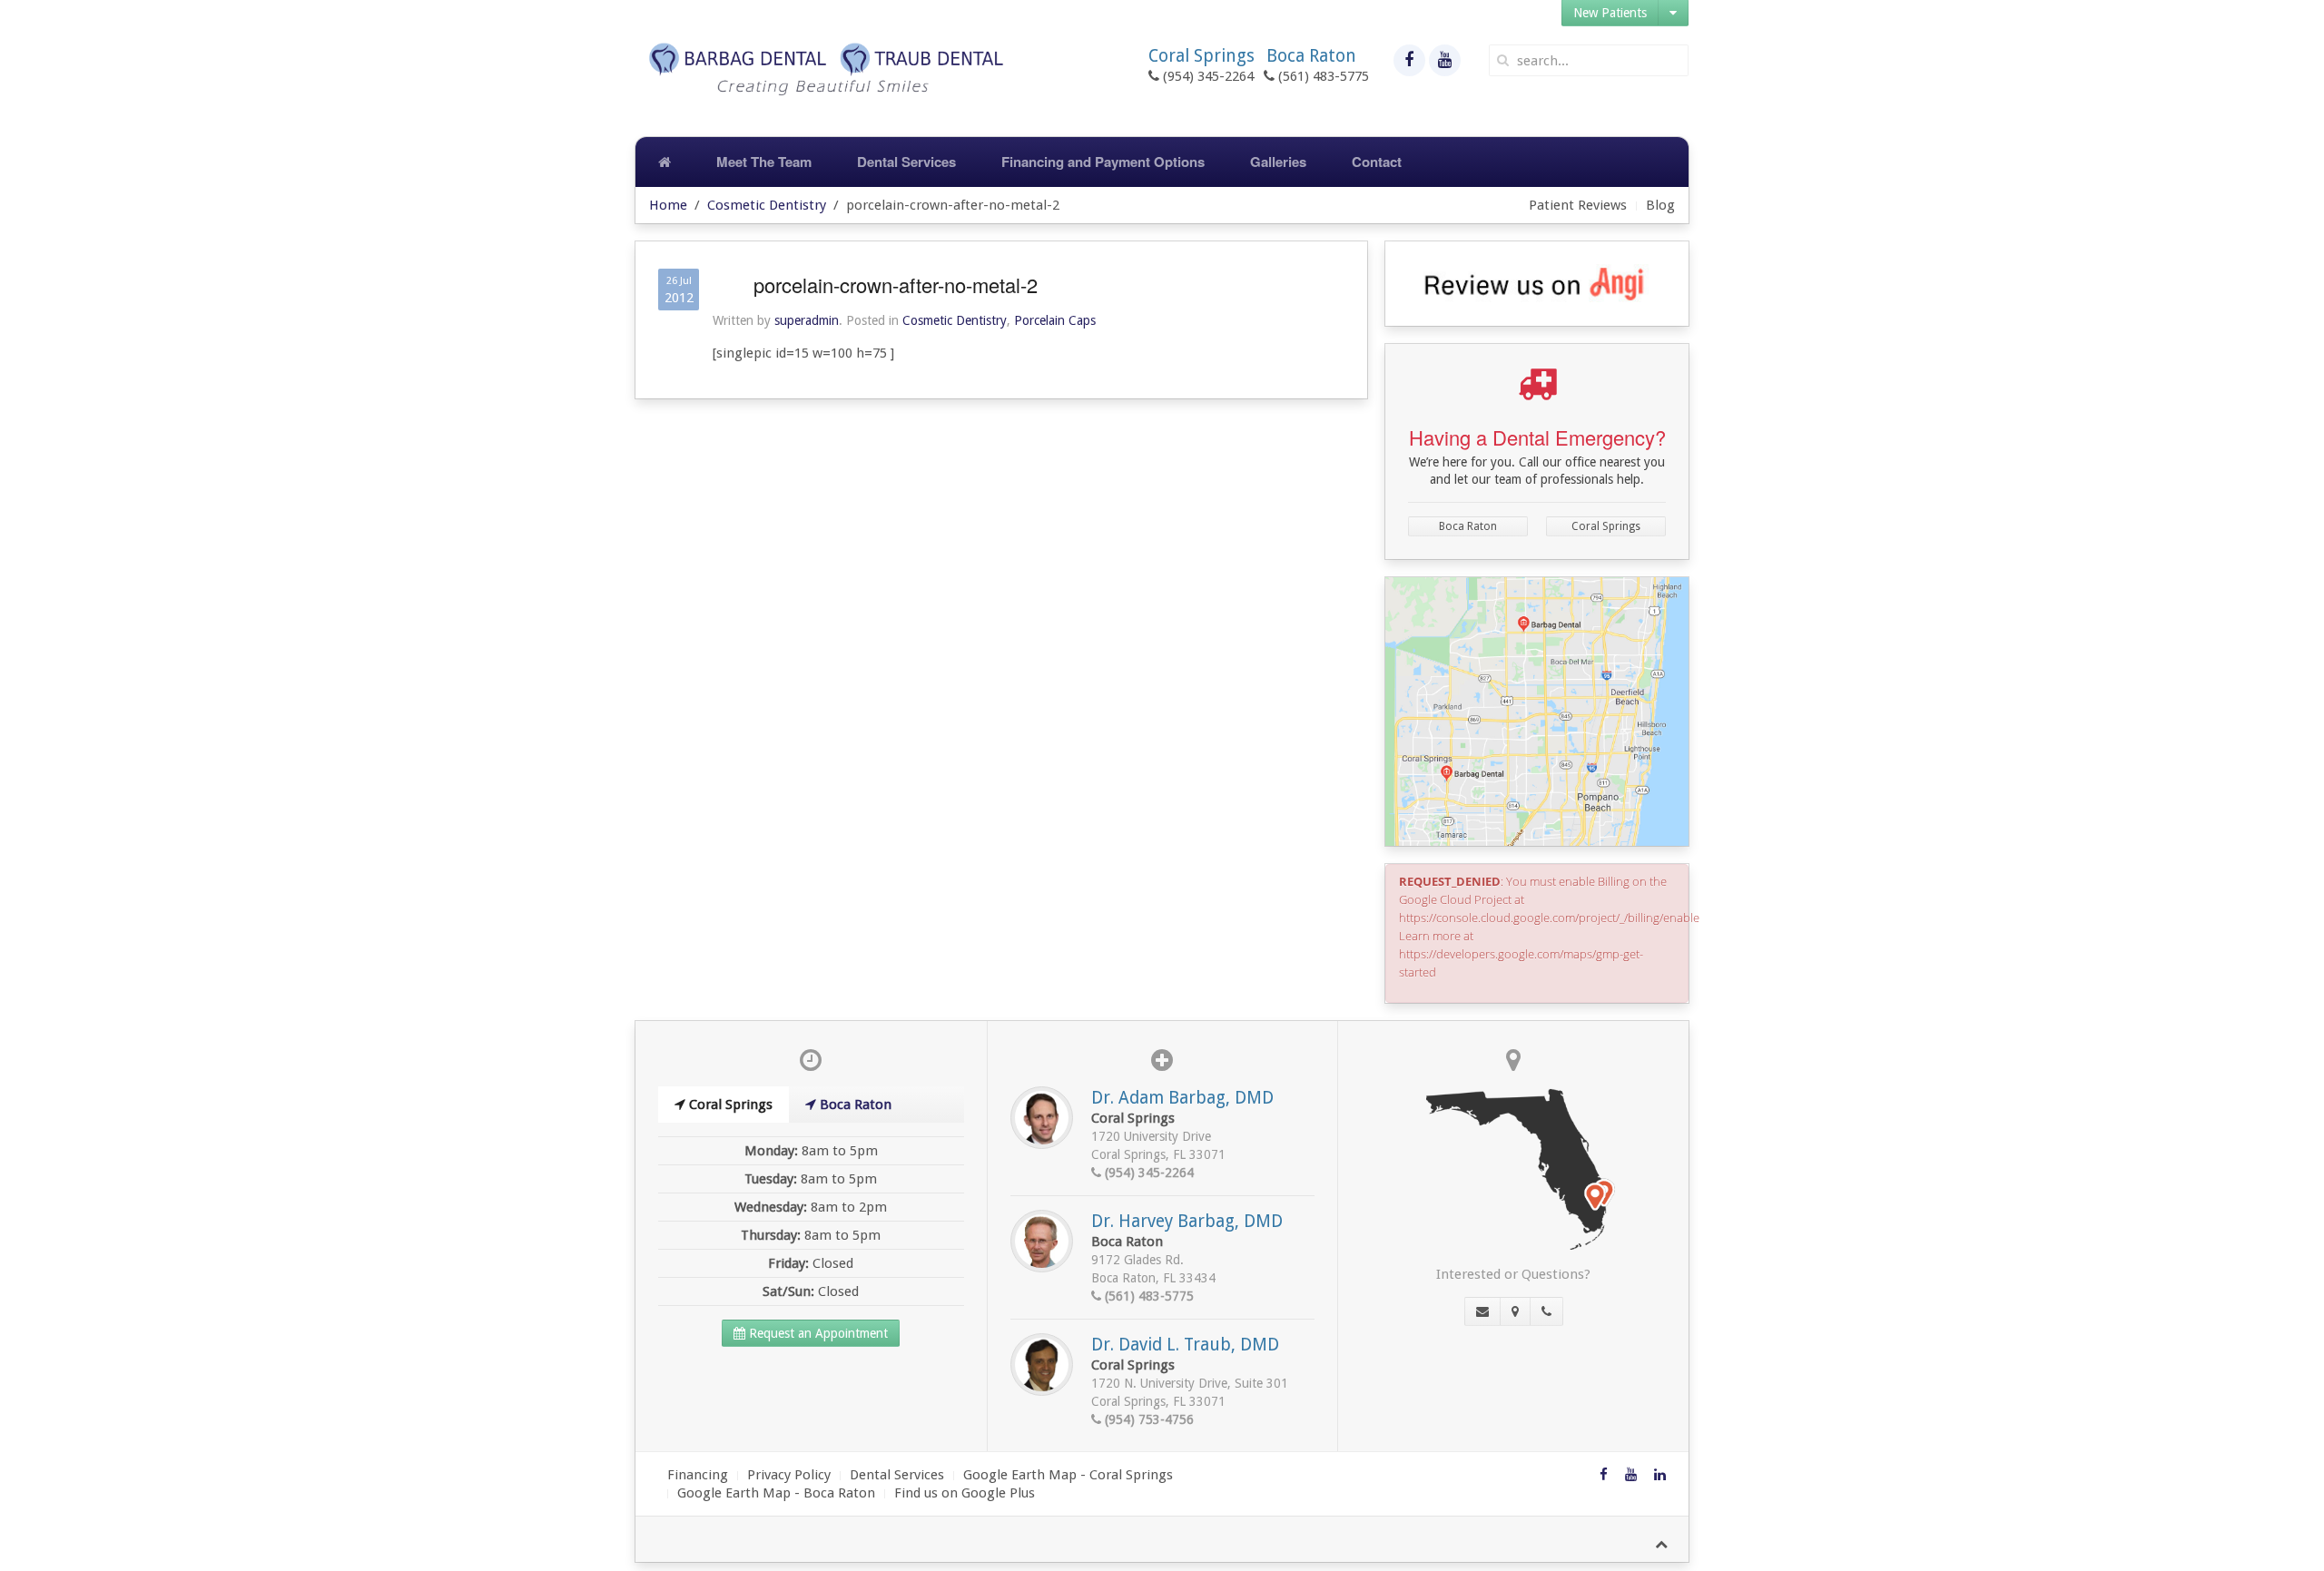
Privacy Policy (789, 1475)
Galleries (1278, 162)
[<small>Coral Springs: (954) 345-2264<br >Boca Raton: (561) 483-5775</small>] (1546, 1311)
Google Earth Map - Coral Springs (1068, 1475)
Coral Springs (1606, 526)
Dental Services (906, 162)
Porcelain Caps (1055, 320)
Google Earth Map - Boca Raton (776, 1493)
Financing (698, 1475)
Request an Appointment (817, 1333)
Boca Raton (1468, 526)
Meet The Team (764, 162)
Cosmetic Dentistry (767, 205)
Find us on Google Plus (965, 1493)
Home (668, 205)
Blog (1660, 205)
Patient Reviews (1578, 205)
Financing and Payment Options (1103, 162)
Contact (1377, 162)
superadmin (807, 320)
